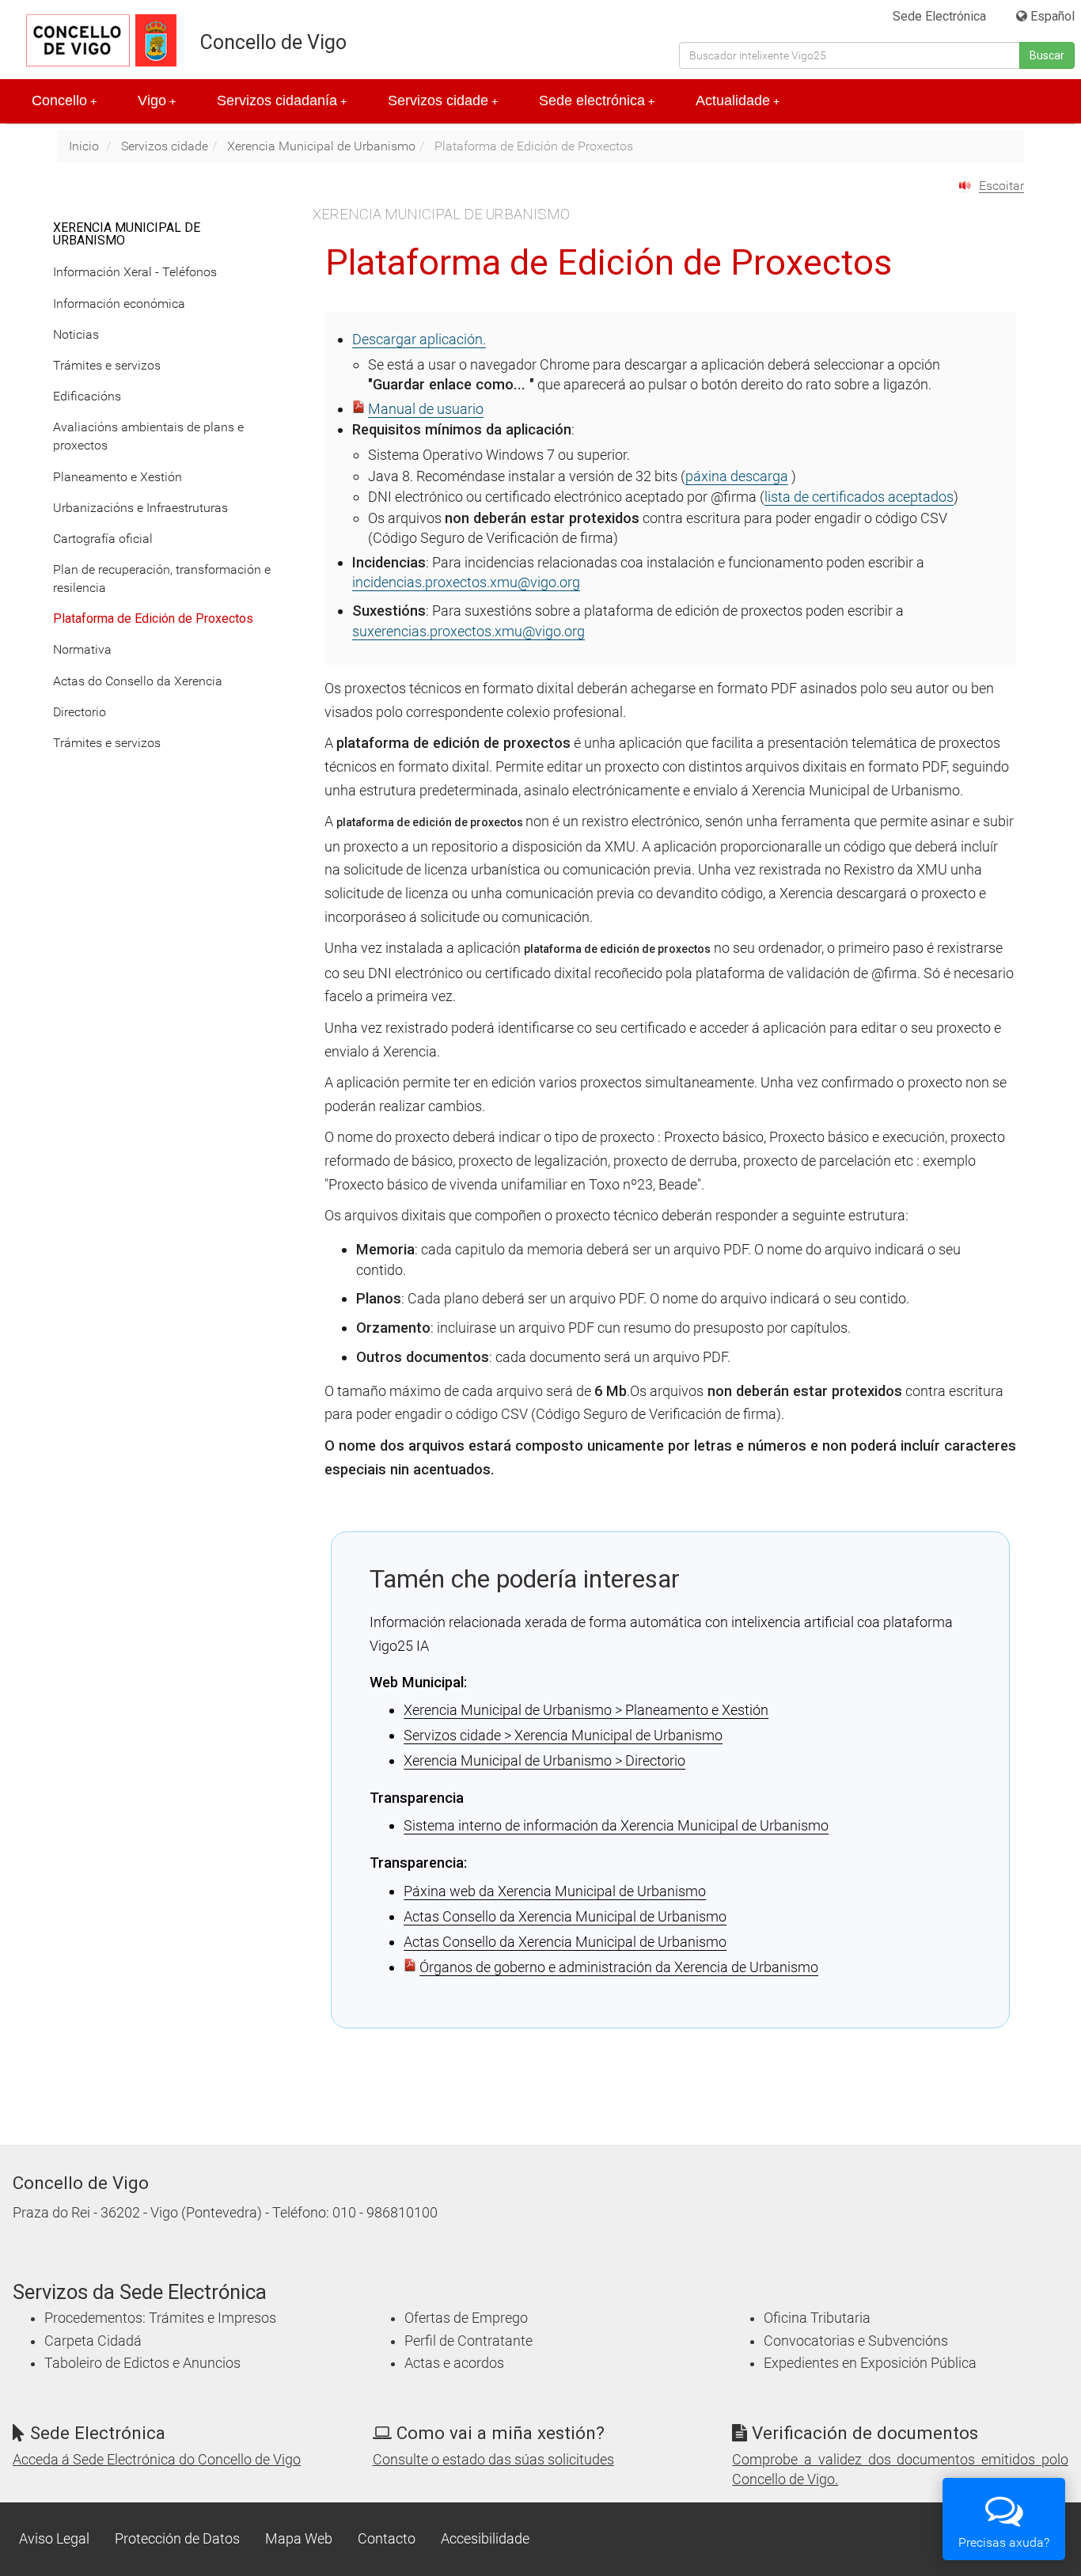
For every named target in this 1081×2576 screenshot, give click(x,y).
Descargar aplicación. (419, 339)
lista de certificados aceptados (859, 497)
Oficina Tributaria (817, 2318)
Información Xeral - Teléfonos (135, 272)
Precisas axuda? (1004, 2542)
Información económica (119, 304)
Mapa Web (299, 2539)
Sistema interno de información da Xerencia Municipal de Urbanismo (616, 1825)
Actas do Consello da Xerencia (138, 681)
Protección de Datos (177, 2539)
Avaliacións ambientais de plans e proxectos (148, 436)
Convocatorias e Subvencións (856, 2341)
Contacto (387, 2539)
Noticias (76, 334)
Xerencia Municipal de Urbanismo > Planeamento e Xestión (586, 1710)
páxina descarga (737, 476)
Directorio (80, 712)
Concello (64, 101)
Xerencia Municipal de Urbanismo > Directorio (544, 1760)
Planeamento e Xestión (118, 477)
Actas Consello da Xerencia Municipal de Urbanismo (565, 1916)
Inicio (84, 146)
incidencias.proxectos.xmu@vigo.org (466, 582)
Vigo (157, 101)
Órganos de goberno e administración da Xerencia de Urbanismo (619, 1967)
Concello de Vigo (273, 42)
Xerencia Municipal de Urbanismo (321, 146)
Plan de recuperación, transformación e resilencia (162, 579)
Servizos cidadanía (282, 101)
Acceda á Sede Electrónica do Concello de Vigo (157, 2460)
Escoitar (1001, 186)
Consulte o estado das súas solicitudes (493, 2460)
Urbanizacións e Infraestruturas (140, 508)
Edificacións (87, 396)
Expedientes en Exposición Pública (870, 2363)
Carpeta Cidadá (93, 2341)
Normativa (82, 649)
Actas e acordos (454, 2363)
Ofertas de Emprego (466, 2318)
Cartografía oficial (103, 539)
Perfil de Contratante (468, 2341)
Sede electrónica (597, 101)
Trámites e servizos (107, 365)
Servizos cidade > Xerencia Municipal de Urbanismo (563, 1735)
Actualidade (738, 101)
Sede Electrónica (939, 16)
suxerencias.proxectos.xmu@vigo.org (468, 631)
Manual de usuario (426, 409)
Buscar (1047, 55)
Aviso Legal (54, 2539)
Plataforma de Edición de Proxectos (153, 618)
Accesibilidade (485, 2539)
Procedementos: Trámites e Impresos (160, 2318)
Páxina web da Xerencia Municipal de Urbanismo (555, 1891)
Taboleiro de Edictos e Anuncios (142, 2363)
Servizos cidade (443, 101)
